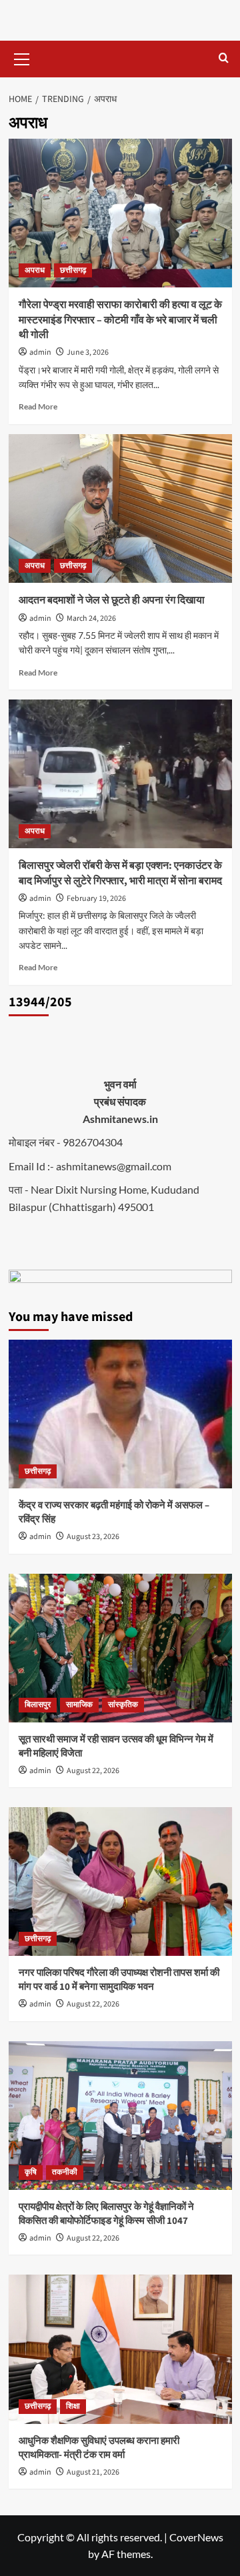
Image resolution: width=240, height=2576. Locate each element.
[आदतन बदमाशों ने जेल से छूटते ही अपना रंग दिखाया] (120, 508)
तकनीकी (65, 2172)
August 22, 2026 (93, 1771)
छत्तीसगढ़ (73, 270)
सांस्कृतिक (123, 1705)
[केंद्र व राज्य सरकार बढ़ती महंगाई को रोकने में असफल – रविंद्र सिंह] (120, 1414)
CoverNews (196, 2537)
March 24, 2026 (91, 618)
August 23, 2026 (93, 1537)
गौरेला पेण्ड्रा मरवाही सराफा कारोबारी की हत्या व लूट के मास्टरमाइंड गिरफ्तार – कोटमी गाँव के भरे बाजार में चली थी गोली (120, 320)
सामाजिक (79, 1705)
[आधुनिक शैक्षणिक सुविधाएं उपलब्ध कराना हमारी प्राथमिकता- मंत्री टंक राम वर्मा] (120, 2349)
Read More (38, 406)
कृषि (31, 2172)
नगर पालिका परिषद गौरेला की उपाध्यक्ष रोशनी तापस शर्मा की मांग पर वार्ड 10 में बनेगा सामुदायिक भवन (119, 1980)
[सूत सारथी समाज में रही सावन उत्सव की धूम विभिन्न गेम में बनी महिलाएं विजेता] (120, 1648)
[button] (22, 57)
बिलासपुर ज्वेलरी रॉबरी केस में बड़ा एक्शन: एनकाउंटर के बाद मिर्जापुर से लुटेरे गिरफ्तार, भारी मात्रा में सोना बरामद (120, 873)
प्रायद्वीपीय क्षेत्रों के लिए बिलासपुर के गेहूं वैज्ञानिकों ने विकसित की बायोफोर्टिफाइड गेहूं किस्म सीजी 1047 (106, 2214)
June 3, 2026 (88, 352)
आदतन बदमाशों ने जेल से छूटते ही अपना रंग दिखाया (112, 600)
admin (40, 352)
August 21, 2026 (93, 2472)
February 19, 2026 (96, 899)
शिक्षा (73, 2406)
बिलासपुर (38, 1705)
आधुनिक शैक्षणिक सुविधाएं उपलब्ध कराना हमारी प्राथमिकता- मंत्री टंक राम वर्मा (99, 2448)
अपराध (35, 270)
